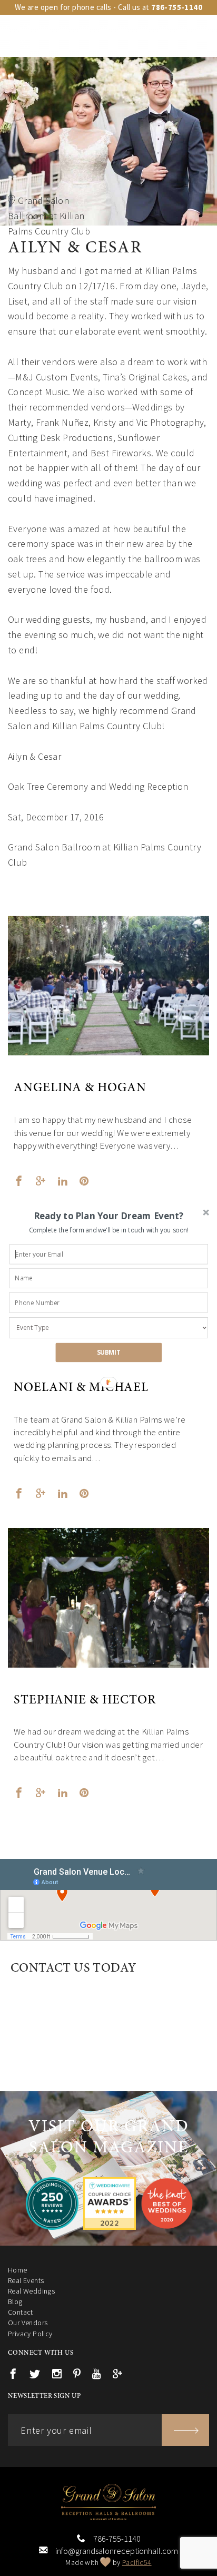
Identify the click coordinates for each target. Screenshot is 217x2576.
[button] (109, 1216)
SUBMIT (109, 1352)
